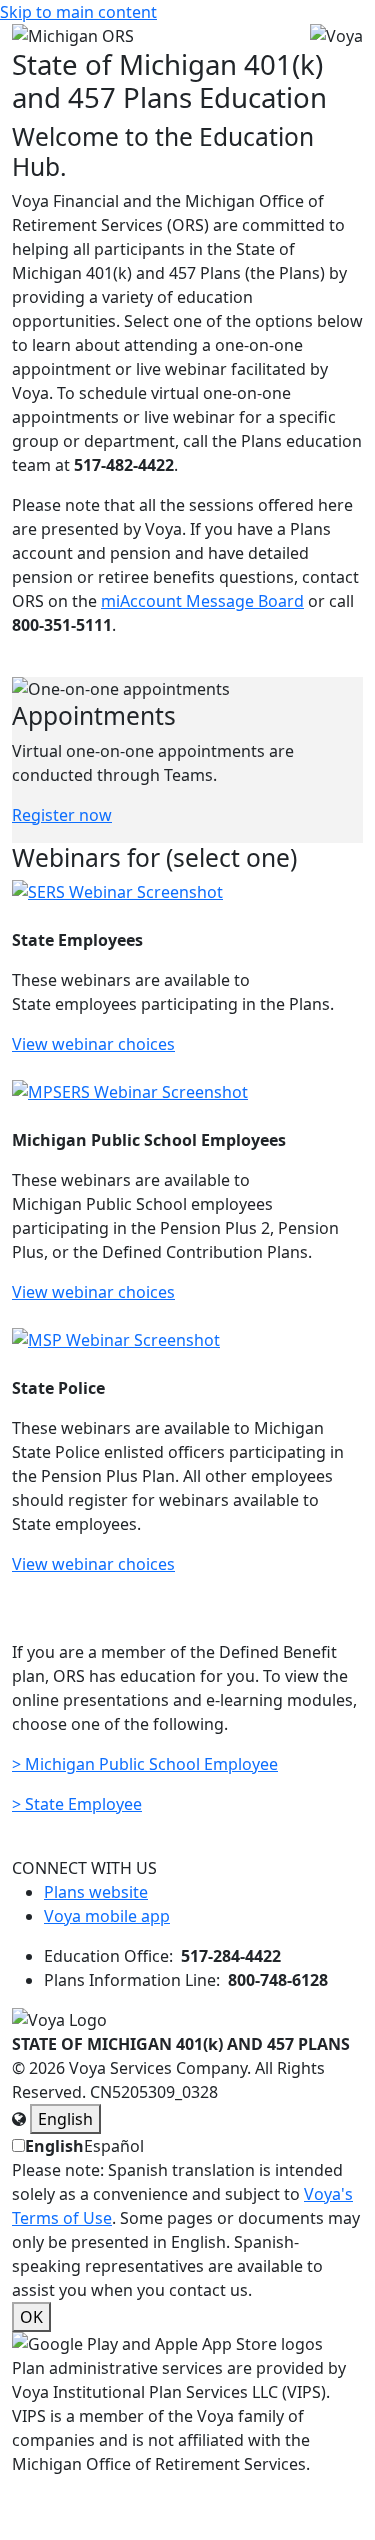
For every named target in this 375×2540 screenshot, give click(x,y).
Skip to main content (78, 12)
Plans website (96, 1892)
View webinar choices (93, 1044)
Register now (62, 815)
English (65, 2119)
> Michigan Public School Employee (145, 1764)
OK (31, 2317)
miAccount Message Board (202, 601)
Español (114, 2146)
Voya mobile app (107, 1916)
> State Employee (77, 1804)
